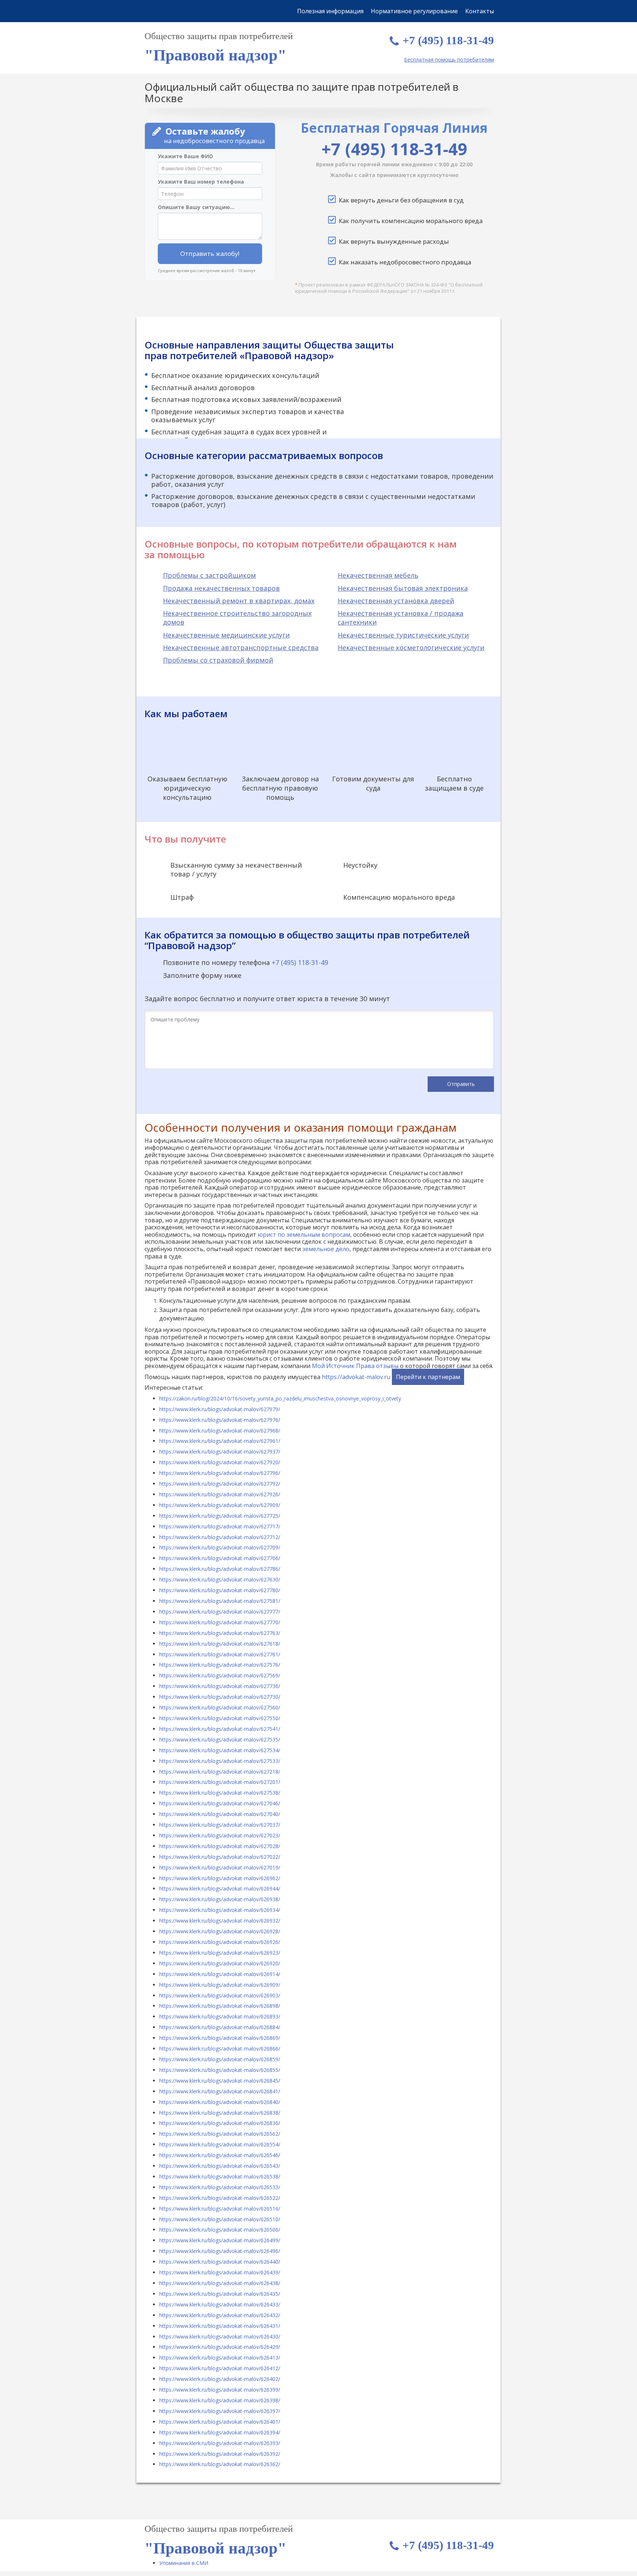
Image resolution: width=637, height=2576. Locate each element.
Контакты (480, 11)
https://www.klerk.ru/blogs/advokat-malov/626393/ (220, 2443)
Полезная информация (330, 11)
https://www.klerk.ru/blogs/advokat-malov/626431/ (220, 2326)
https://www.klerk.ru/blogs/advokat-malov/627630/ (220, 1579)
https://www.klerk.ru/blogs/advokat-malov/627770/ (220, 1622)
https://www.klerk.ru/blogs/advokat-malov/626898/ (220, 2006)
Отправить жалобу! (210, 254)
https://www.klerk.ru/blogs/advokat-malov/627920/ (220, 1462)
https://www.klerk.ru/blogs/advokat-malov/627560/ (220, 1707)
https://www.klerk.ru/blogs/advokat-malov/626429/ (220, 2347)
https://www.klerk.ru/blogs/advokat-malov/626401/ (220, 2422)
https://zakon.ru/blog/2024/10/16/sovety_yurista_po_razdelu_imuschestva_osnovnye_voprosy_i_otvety (280, 1398)
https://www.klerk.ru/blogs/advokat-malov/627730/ (220, 1697)
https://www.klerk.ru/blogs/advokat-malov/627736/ (220, 1686)
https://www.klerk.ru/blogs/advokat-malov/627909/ (220, 1505)
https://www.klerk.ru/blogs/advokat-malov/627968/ (220, 1431)
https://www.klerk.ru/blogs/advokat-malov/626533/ (220, 2187)
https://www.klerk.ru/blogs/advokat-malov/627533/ (220, 1761)
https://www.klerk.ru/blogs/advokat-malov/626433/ (220, 2304)
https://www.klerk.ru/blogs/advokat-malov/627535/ (220, 1740)
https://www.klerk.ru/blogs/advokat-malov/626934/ (220, 1910)
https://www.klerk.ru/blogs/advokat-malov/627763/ (220, 1633)
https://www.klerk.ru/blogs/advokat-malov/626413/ (220, 2358)
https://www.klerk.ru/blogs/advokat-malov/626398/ (220, 2400)
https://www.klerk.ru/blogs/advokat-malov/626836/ (220, 2123)
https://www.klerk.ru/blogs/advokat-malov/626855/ (220, 2070)
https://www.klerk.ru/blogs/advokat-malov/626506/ (220, 2230)
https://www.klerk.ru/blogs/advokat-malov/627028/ (220, 1846)
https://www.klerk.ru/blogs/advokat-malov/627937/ (220, 1452)
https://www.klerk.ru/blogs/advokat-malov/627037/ (220, 1825)
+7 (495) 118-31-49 (448, 40)
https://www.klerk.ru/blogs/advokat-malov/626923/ (220, 1953)
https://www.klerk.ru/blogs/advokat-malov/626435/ (220, 2294)
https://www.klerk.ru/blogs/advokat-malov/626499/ (220, 2240)
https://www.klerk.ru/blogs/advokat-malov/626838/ (220, 2113)
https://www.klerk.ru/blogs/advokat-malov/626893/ (220, 2016)
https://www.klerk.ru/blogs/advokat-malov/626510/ (220, 2219)
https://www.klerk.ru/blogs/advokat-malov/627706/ (220, 1558)
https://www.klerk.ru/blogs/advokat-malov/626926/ (220, 1942)
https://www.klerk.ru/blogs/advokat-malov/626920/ (220, 1963)
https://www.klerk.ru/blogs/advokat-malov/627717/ (220, 1526)
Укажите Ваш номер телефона (201, 182)
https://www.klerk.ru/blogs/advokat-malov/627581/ (220, 1601)
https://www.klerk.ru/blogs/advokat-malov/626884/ (220, 2027)
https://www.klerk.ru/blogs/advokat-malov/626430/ (220, 2337)
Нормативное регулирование (414, 11)
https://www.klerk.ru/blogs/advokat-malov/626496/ (220, 2251)
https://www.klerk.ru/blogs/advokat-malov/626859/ (220, 2059)
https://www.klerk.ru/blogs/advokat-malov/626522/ (220, 2198)
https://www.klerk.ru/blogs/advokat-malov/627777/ (220, 1612)
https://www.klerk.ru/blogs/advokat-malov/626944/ (220, 1888)
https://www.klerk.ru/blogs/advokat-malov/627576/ (220, 1665)
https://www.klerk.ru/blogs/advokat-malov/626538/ (220, 2176)
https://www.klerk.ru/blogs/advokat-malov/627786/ (220, 1569)
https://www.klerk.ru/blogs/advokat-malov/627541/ (220, 1729)
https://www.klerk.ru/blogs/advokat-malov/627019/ (220, 1867)
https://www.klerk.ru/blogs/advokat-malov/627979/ (220, 1409)
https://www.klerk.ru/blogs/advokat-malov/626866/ (220, 2049)
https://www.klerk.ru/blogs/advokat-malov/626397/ (220, 2411)
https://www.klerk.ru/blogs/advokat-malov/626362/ (220, 2464)
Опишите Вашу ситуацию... (196, 207)
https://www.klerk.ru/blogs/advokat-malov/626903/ (220, 1995)
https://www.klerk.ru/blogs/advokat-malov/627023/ (220, 1835)
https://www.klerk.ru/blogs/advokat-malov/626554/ (220, 2144)
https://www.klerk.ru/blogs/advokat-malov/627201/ (220, 1782)
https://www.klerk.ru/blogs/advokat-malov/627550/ (220, 1718)
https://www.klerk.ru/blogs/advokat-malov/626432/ (220, 2315)
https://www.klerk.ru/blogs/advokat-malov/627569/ (220, 1675)
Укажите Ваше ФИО (185, 156)
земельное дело (326, 1249)
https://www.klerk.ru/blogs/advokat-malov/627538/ (220, 1793)
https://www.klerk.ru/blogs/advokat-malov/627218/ (220, 1772)
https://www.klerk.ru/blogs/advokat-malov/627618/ (220, 1644)
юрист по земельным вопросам (304, 1235)
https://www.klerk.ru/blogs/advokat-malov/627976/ (220, 1420)
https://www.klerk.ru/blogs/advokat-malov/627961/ (220, 1441)
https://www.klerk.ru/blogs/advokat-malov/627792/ (220, 1484)
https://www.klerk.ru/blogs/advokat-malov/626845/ (220, 2081)
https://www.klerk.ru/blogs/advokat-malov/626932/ (220, 1921)
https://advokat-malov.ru (356, 1377)
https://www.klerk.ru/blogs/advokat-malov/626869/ (220, 2038)
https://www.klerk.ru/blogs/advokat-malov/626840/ (220, 2102)
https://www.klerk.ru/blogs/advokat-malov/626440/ (220, 2262)
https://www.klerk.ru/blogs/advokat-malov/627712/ (220, 1537)
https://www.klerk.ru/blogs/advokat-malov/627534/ (220, 1750)
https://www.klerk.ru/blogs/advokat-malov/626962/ (220, 1878)
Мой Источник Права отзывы (355, 1366)
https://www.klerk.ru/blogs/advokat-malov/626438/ (220, 2283)
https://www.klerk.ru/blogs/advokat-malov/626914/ (220, 1974)
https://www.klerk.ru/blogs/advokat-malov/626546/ (220, 2155)
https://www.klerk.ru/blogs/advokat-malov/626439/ (220, 2272)
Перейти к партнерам (428, 1377)
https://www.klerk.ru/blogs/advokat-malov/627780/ (220, 1590)
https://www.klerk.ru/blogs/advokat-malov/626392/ (220, 2454)
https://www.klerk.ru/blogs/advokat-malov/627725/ (220, 1516)
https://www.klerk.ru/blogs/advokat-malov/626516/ (220, 2209)
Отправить (461, 1084)
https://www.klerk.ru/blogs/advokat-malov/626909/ (220, 1985)
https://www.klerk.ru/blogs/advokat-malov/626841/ (220, 2091)
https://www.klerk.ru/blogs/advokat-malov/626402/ (220, 2379)
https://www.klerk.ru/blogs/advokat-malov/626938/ (220, 1899)
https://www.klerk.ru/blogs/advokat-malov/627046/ (220, 1803)
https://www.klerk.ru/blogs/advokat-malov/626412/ (220, 2368)
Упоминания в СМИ (184, 2563)
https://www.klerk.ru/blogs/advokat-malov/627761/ (220, 1654)
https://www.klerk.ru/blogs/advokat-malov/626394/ (220, 2432)
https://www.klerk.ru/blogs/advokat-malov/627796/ (220, 1473)
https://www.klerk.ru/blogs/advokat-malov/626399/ (220, 2390)
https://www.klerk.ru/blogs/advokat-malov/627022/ (220, 1857)
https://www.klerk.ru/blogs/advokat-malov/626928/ (220, 1931)
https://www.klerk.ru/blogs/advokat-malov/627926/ (220, 1494)
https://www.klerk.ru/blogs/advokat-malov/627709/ (220, 1547)
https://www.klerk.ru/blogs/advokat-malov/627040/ (220, 1814)
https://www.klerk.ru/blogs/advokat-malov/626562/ (220, 2134)
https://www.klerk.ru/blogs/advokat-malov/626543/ (220, 2166)
